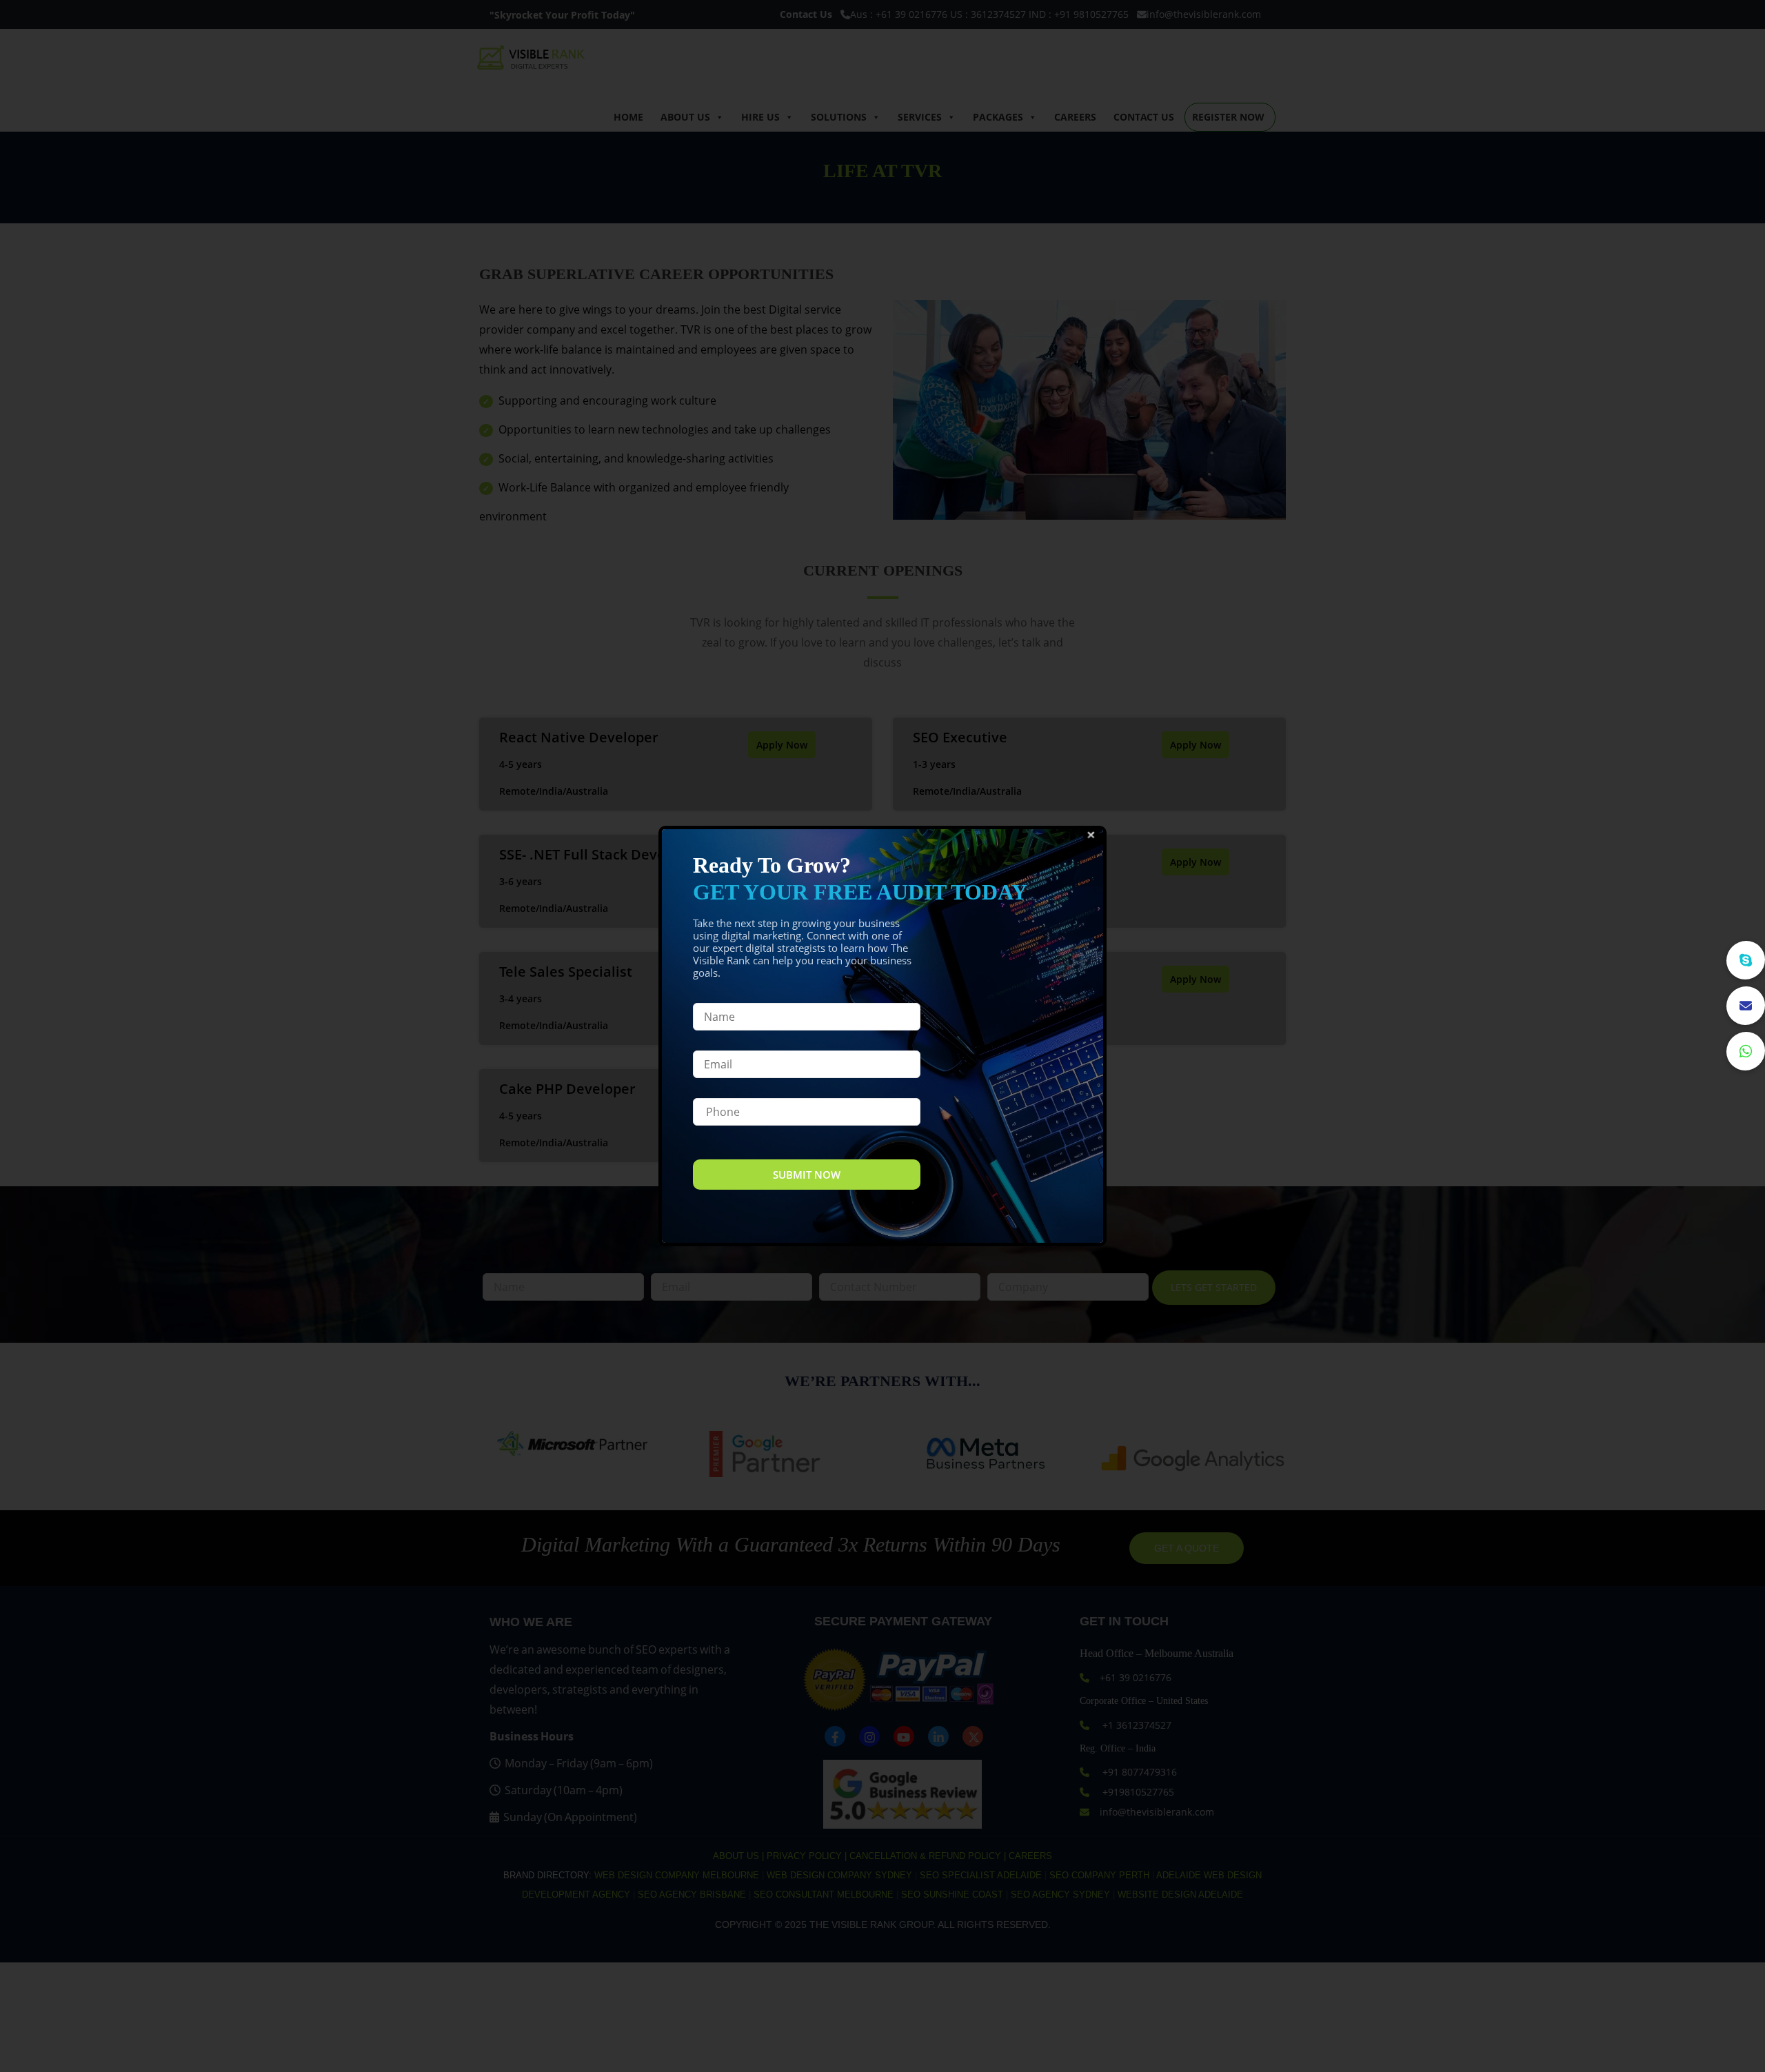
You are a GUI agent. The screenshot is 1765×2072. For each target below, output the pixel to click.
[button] (1746, 1051)
